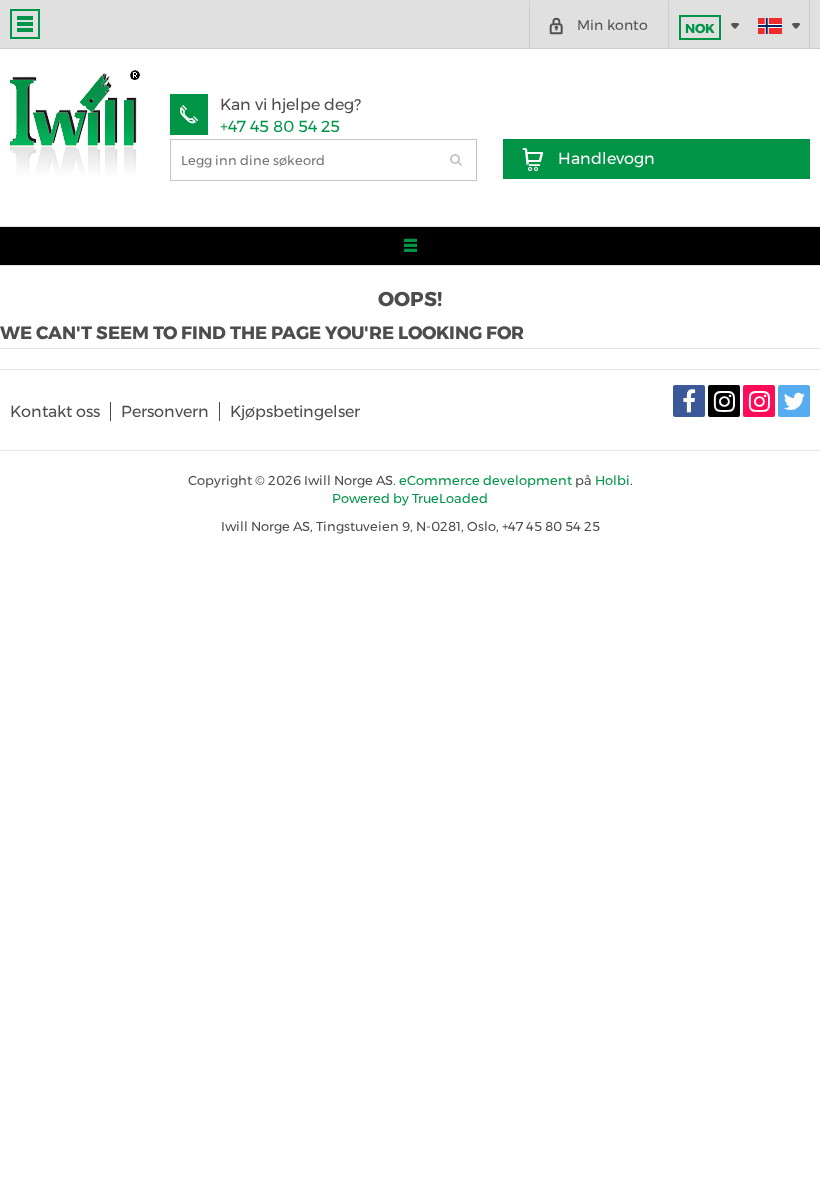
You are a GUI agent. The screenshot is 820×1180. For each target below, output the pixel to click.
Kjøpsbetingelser (295, 411)
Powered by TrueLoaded (410, 498)
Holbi (612, 480)
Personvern (165, 411)
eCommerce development (485, 480)
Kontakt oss (55, 411)
